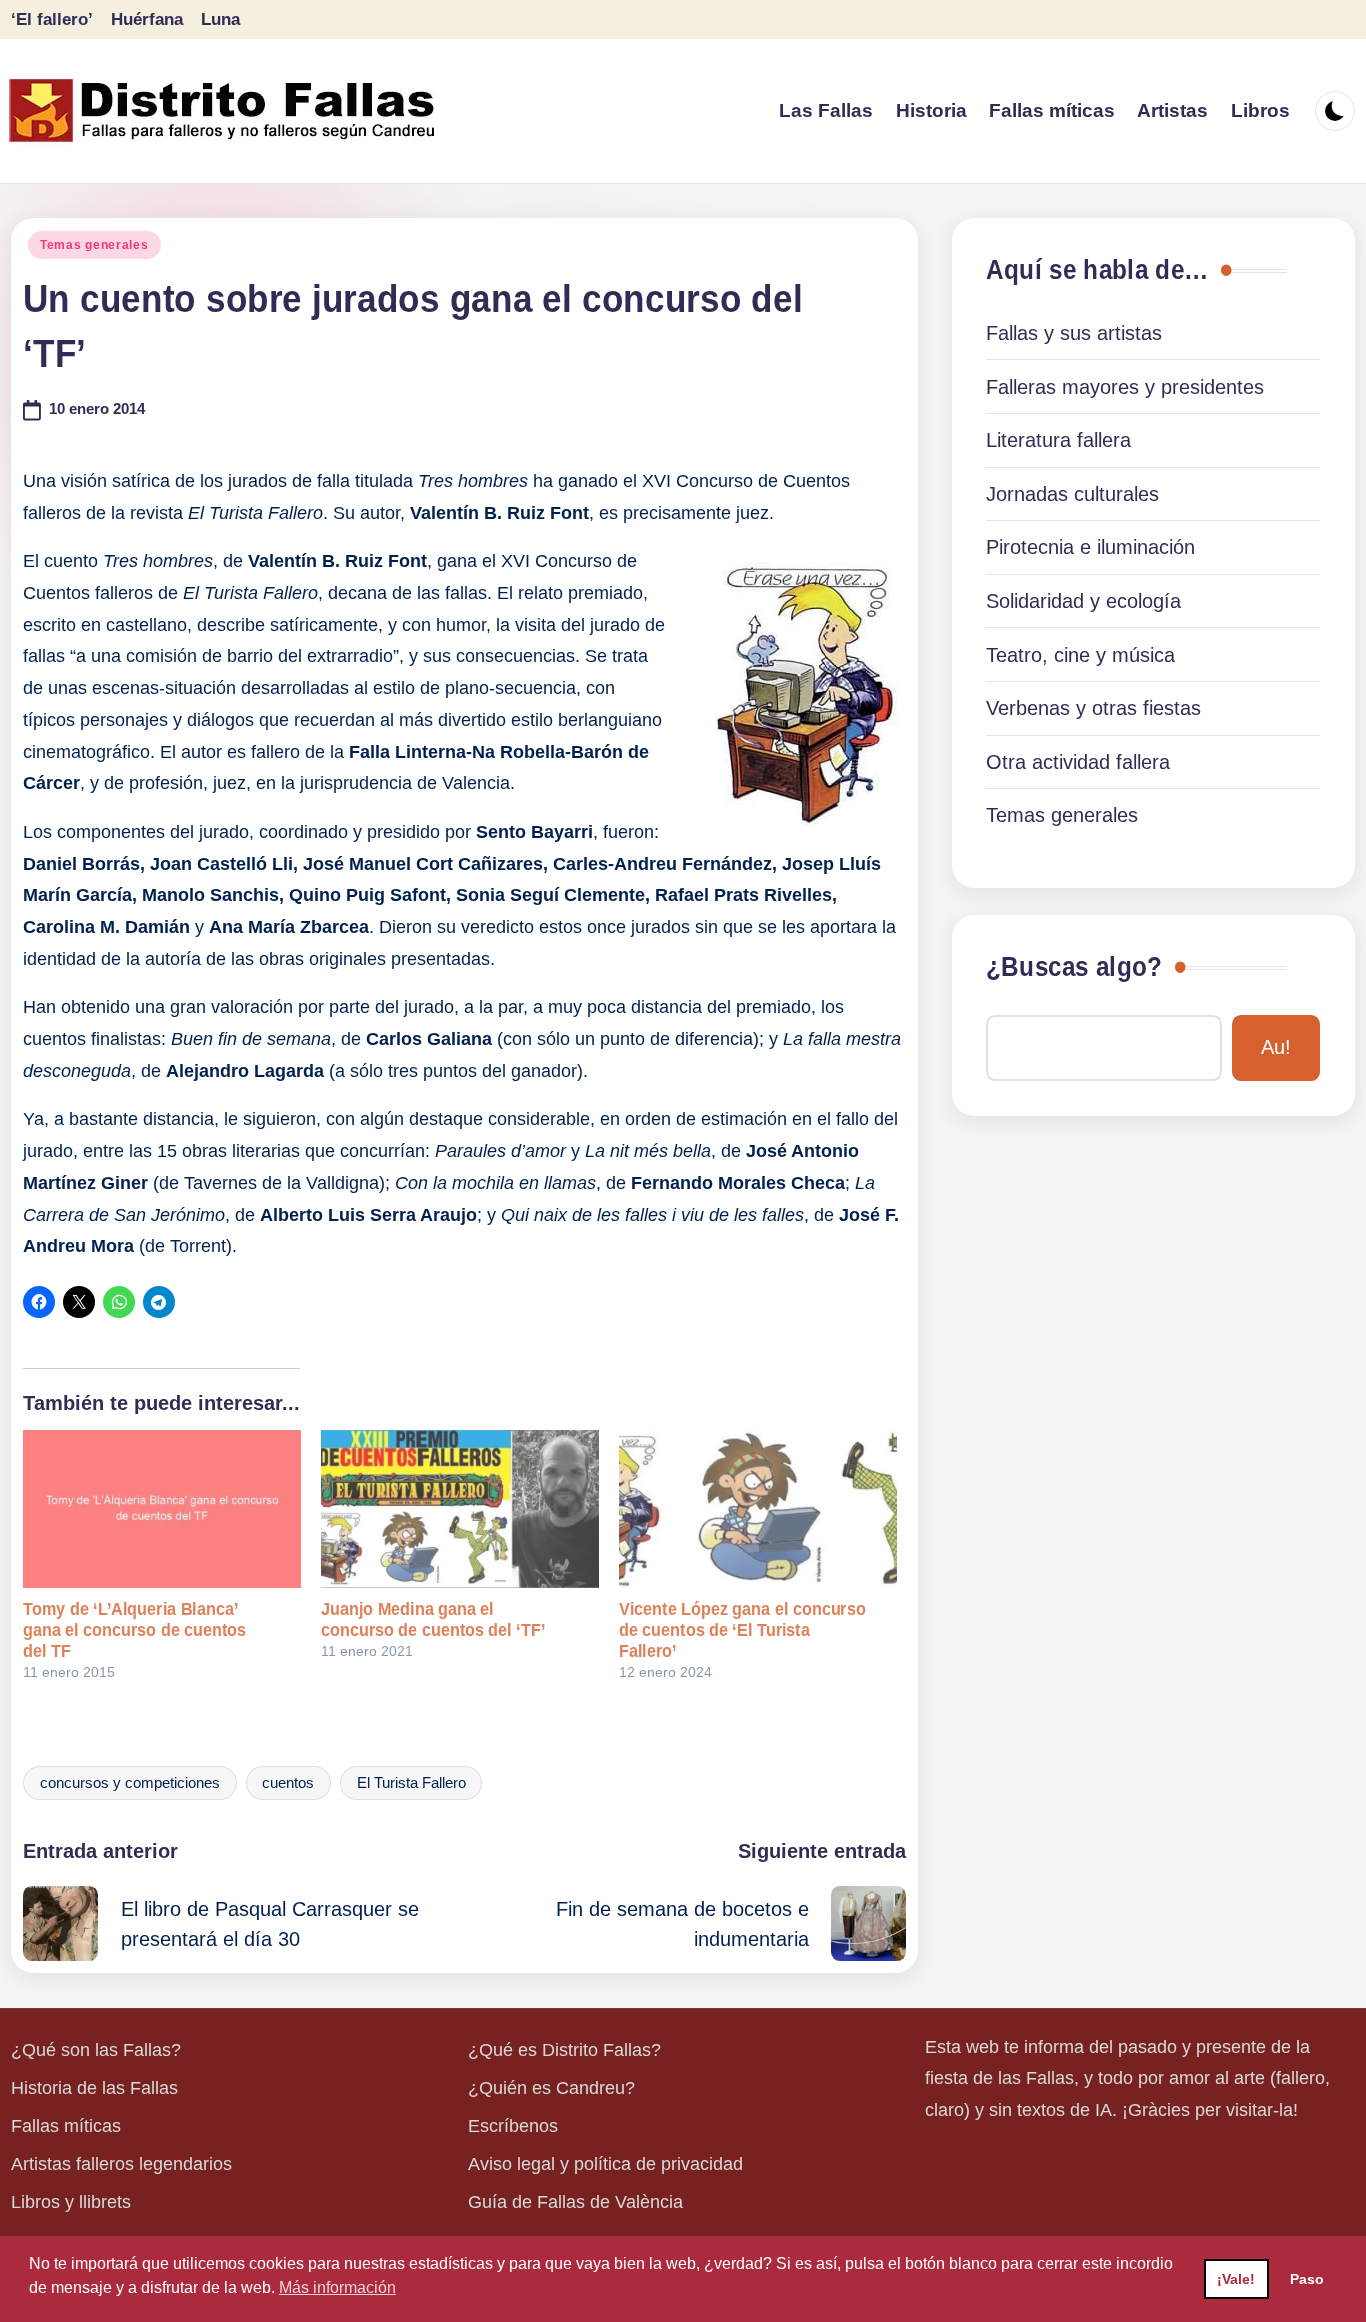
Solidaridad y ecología (1083, 601)
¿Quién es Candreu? (551, 2088)
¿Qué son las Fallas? (96, 2050)
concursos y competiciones (130, 1783)
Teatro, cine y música (1080, 655)
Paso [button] (1307, 2279)
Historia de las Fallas (94, 2088)
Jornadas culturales (1072, 494)
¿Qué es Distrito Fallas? (564, 2050)
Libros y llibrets (71, 2202)
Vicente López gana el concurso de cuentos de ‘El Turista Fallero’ (742, 1630)
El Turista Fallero (411, 1783)
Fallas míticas (66, 2126)
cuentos (288, 1783)
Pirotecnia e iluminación (1090, 547)
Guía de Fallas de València (575, 2202)
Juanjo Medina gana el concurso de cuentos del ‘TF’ (433, 1619)
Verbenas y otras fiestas (1093, 708)
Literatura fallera (1058, 440)
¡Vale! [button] (1236, 2279)
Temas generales (94, 245)
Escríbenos (513, 2126)
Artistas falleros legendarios (121, 2164)
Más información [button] (337, 2287)
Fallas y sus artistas (1074, 333)
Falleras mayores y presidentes (1125, 387)
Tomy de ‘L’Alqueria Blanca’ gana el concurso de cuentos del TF (134, 1630)
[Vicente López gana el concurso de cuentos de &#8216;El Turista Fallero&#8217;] (758, 1509)
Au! (1276, 1047)
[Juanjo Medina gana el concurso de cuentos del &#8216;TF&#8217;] (460, 1509)
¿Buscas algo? (1074, 967)
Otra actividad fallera (1078, 762)
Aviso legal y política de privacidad (605, 2164)
